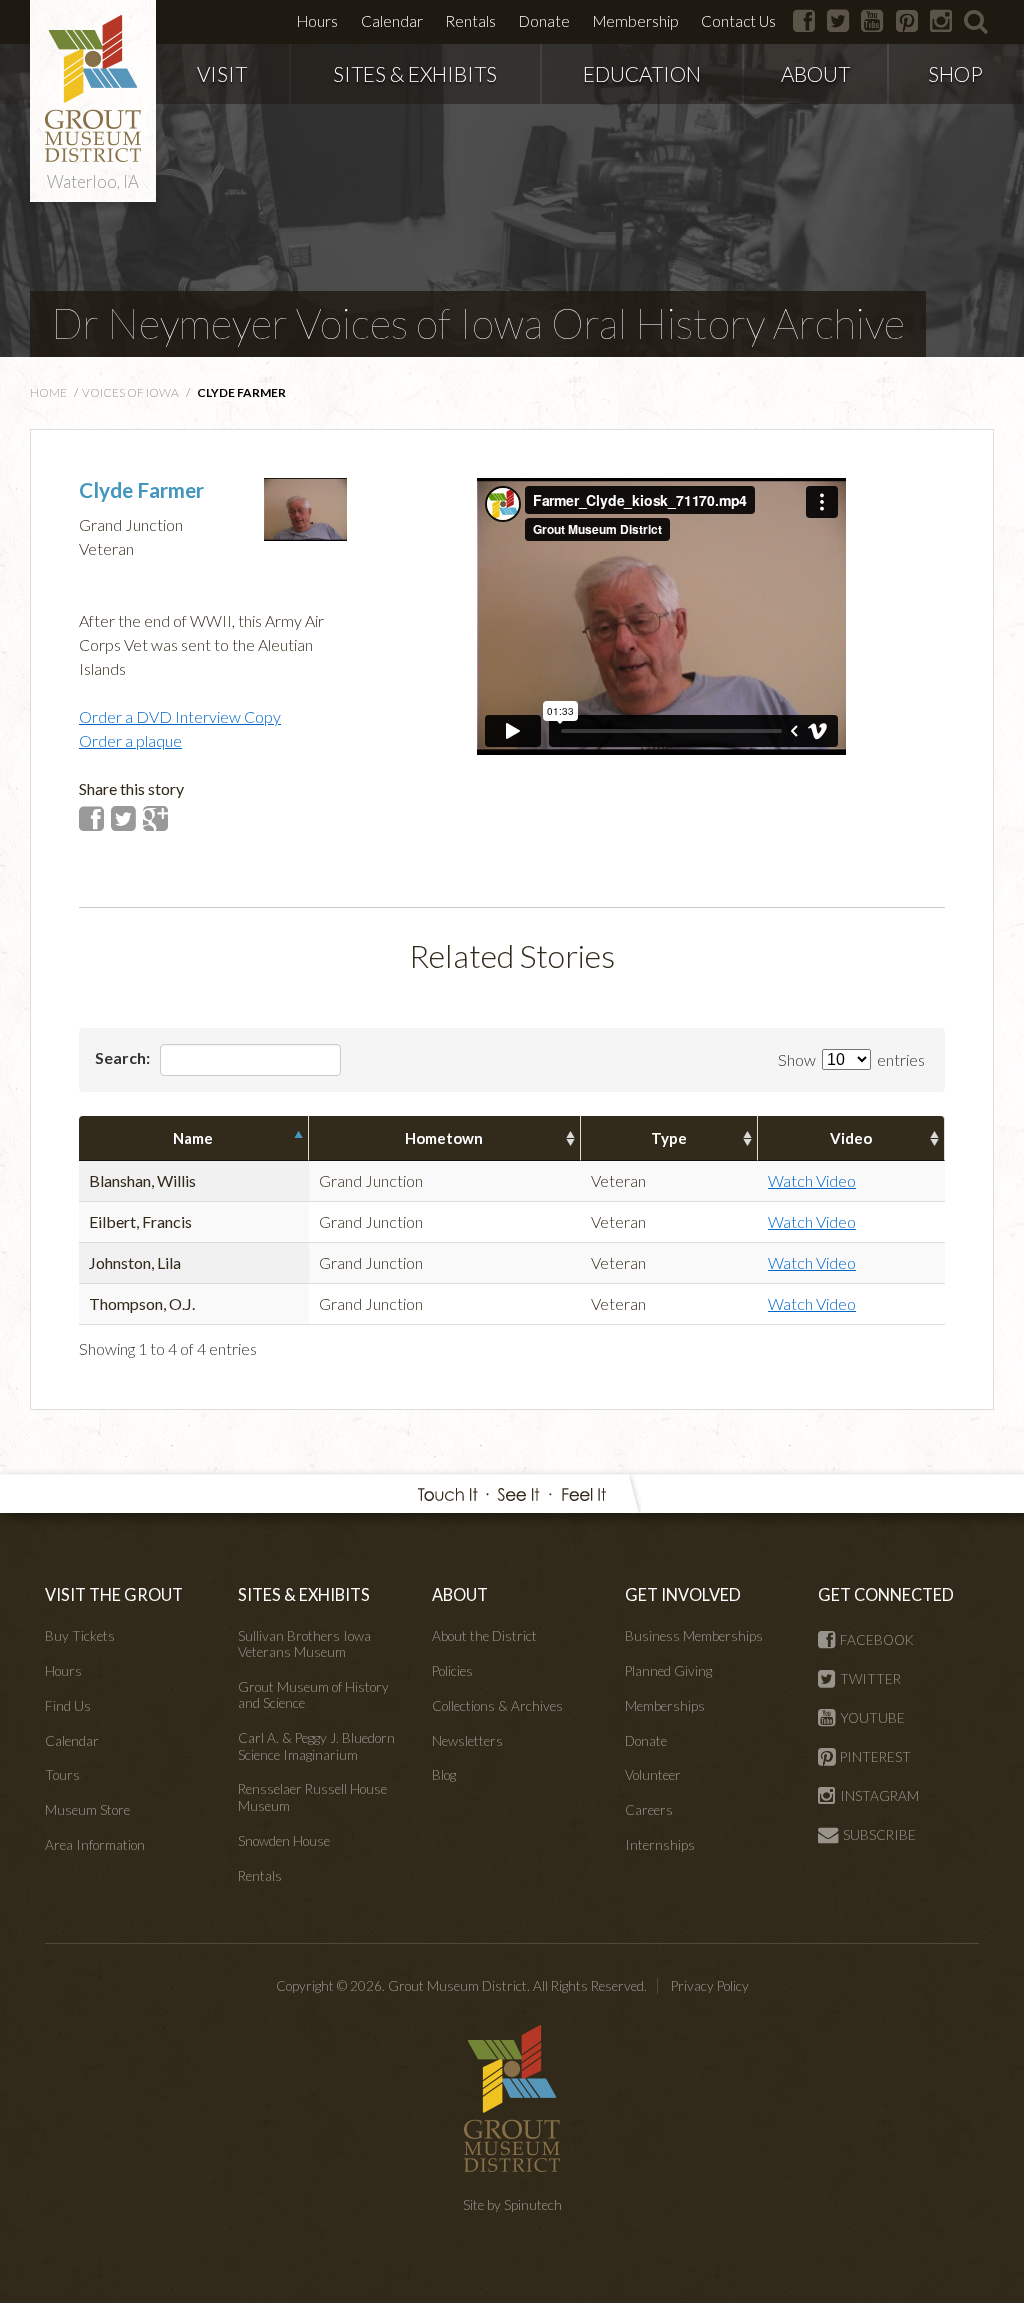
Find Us (68, 1706)
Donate (544, 21)
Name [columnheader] (193, 1138)
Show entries (851, 1059)
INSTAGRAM (879, 1796)
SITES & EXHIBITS (415, 73)
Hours (317, 21)
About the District (484, 1636)
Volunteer (653, 1775)
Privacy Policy (710, 1986)
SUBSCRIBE (879, 1835)
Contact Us (738, 21)
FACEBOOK (877, 1640)
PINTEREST (875, 1757)
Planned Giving (668, 1671)
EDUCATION (642, 73)
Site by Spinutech (512, 2205)
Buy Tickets (80, 1636)
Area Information (95, 1845)
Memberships (665, 1706)
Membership (635, 21)
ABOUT (815, 73)
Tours (62, 1775)
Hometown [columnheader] (444, 1138)
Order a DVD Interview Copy (180, 716)
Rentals (470, 21)
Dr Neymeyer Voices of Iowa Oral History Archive (478, 323)
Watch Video (812, 1180)
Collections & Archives (497, 1706)
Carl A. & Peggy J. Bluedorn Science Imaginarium (316, 1746)
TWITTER (870, 1679)
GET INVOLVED (683, 1594)
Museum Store (87, 1810)
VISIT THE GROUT (114, 1594)
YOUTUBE (872, 1718)
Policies (452, 1671)
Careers (649, 1810)
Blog (444, 1775)
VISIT (222, 73)
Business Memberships (694, 1636)
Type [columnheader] (669, 1138)
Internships (660, 1845)
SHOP (955, 73)
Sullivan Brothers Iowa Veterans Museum (304, 1644)
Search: (124, 1057)
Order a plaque (130, 740)
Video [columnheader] (851, 1138)
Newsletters (467, 1741)
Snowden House (284, 1841)
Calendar (392, 21)
